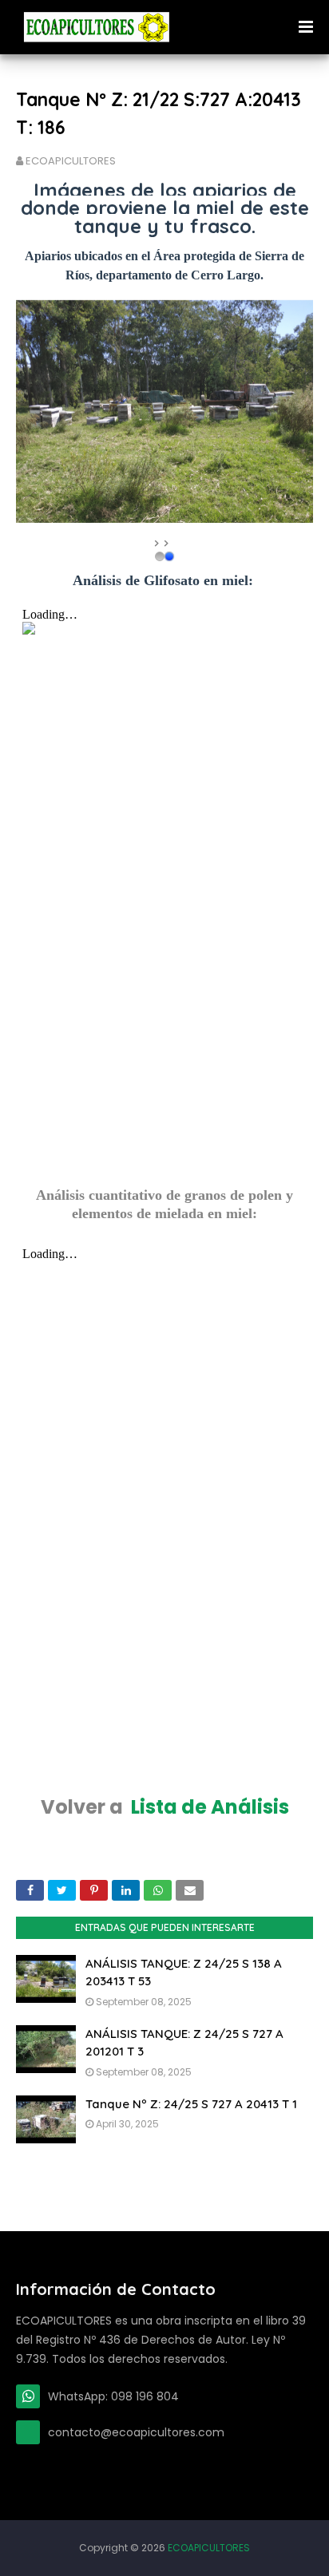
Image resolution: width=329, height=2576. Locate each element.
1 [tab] (160, 556)
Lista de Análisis (210, 1807)
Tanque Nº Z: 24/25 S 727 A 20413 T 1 (191, 2104)
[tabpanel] (164, 412)
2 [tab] (169, 556)
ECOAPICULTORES (71, 161)
